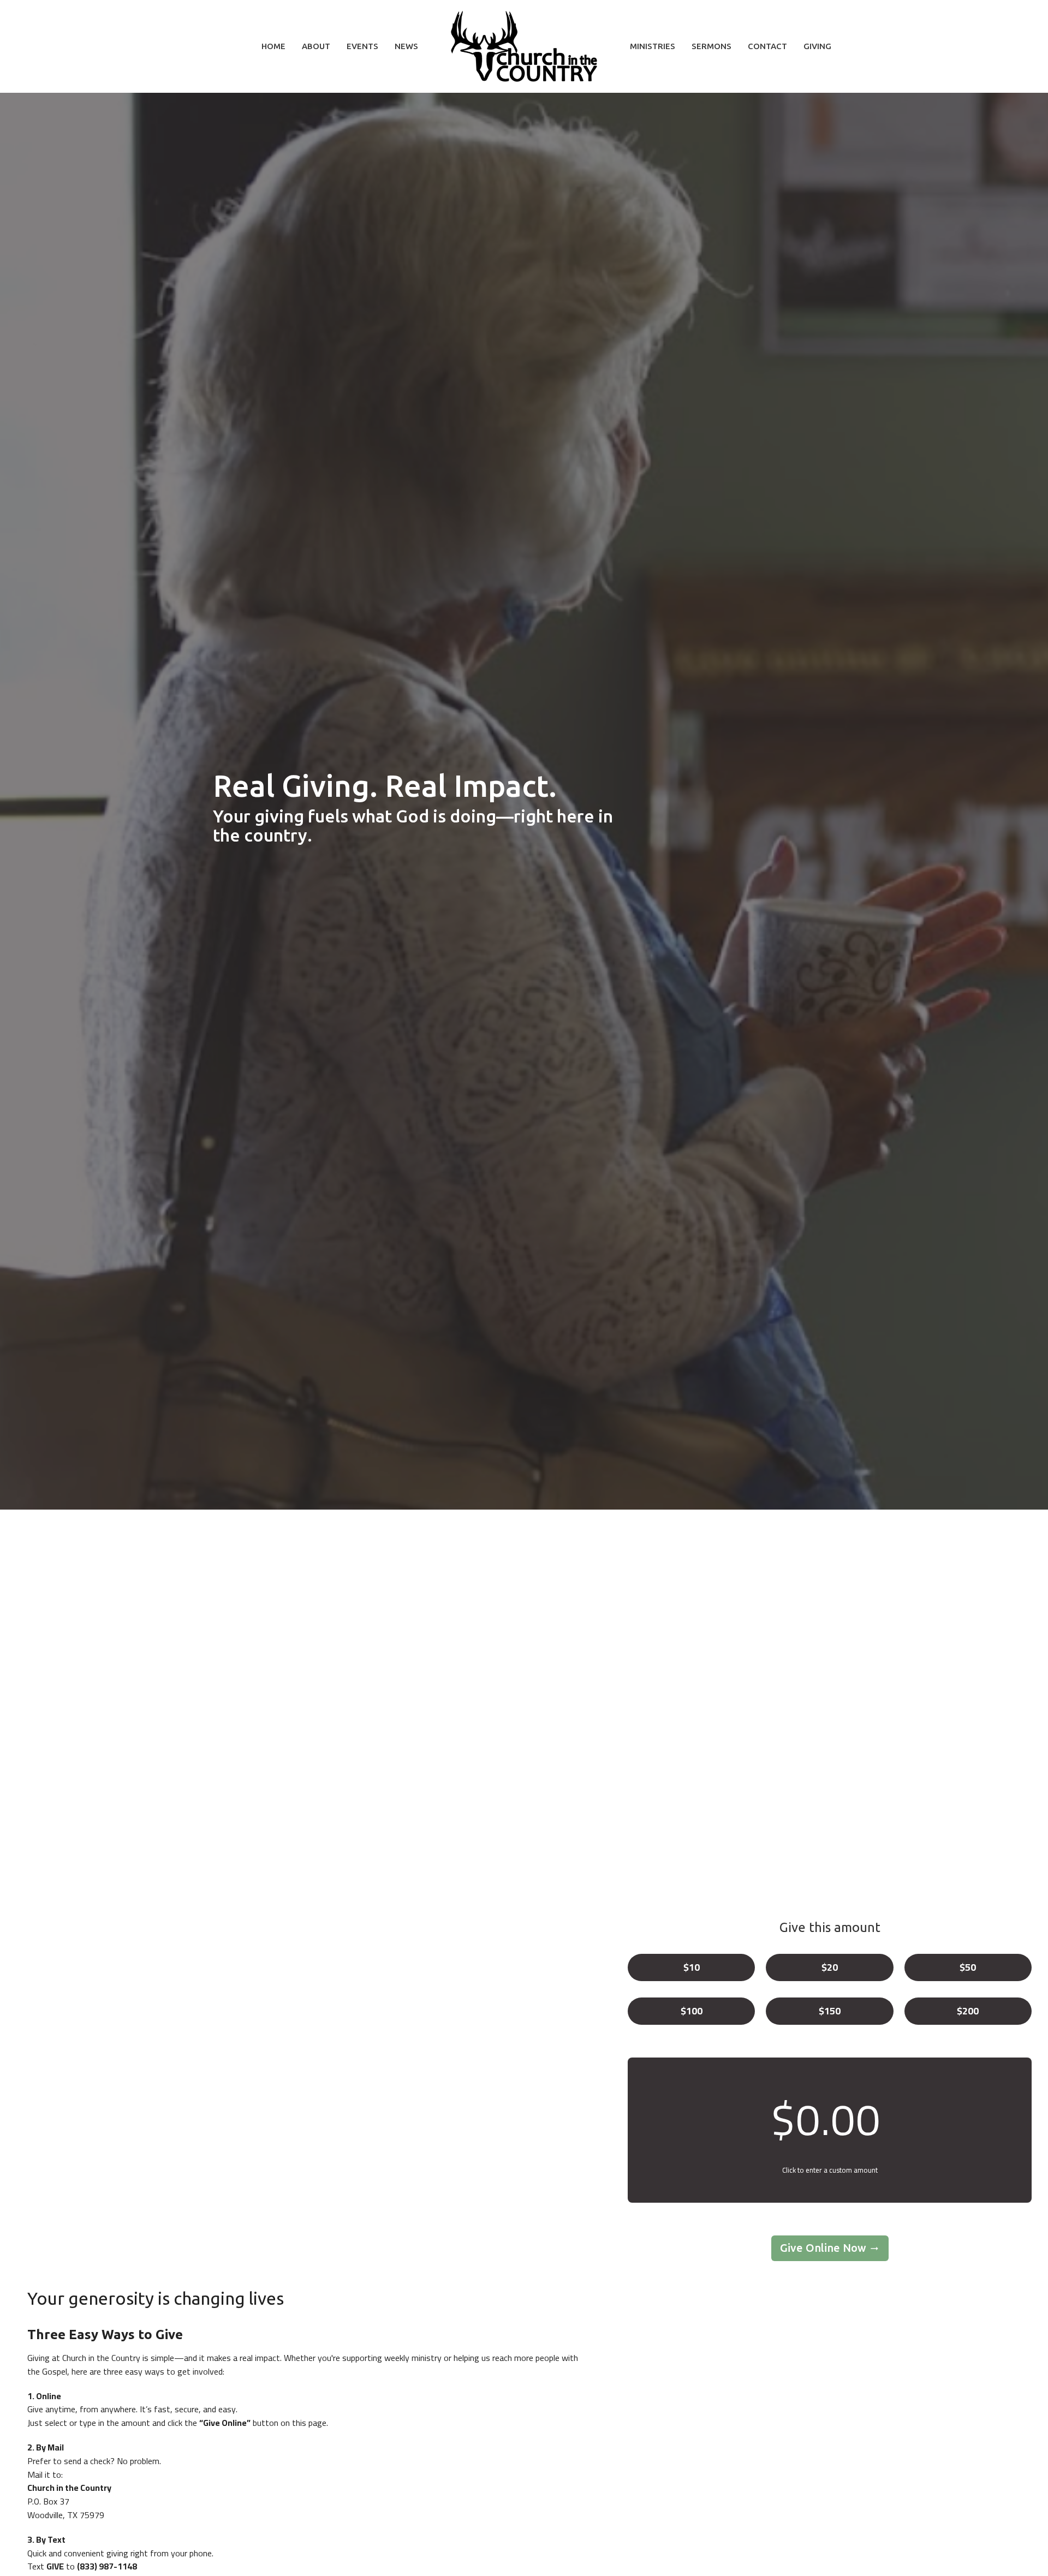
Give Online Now (823, 2248)
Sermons (711, 46)
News (406, 46)
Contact (767, 46)
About (316, 46)
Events (362, 46)
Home (273, 46)
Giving (817, 46)
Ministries (653, 46)
